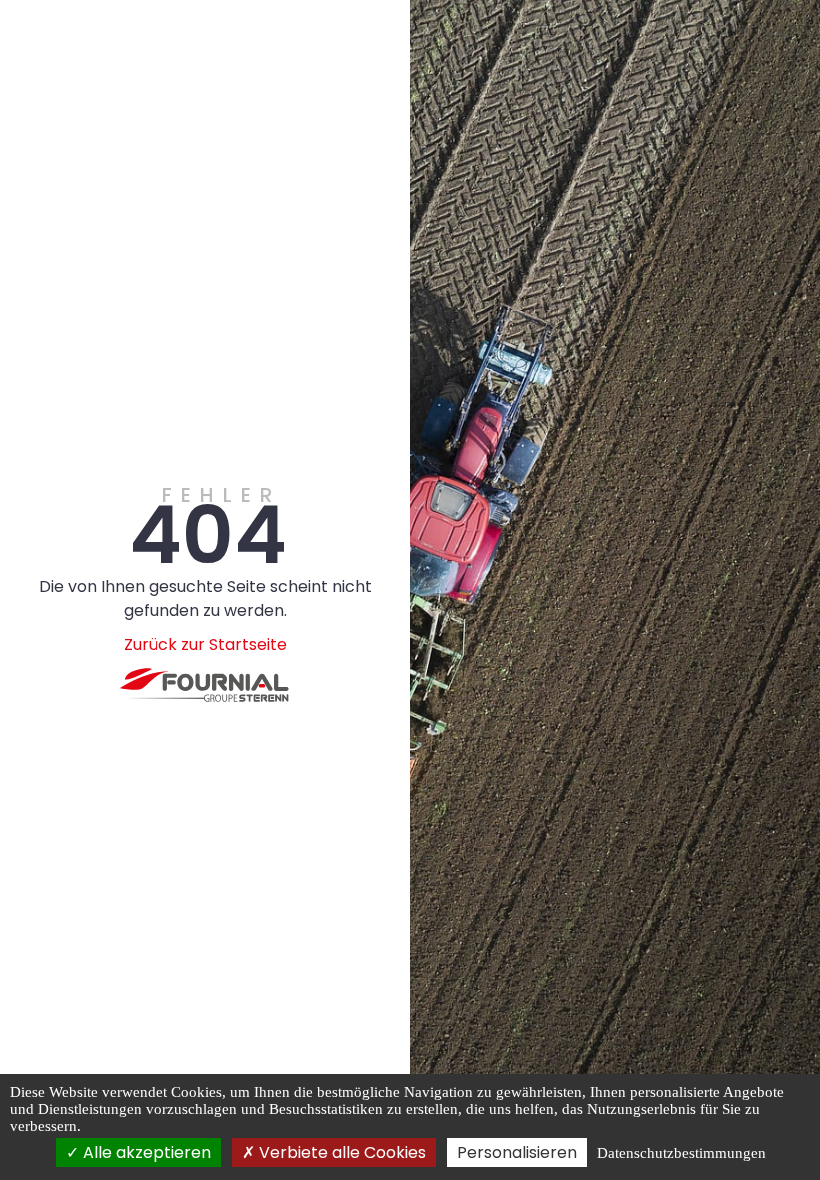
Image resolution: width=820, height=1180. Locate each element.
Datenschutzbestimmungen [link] (681, 1153)
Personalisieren (517, 1152)
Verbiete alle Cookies (340, 1152)
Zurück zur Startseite (205, 644)
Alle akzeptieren (145, 1152)
